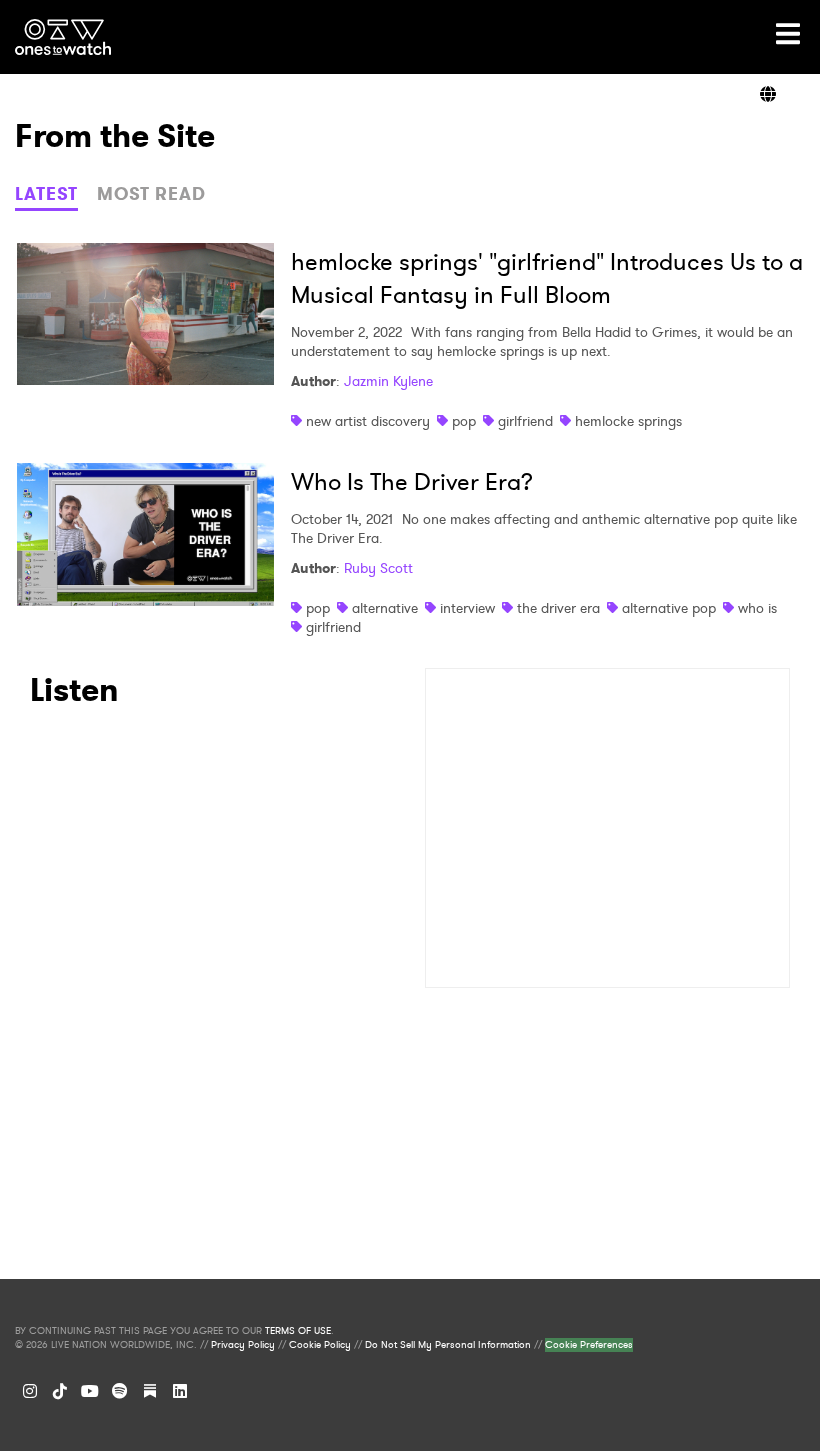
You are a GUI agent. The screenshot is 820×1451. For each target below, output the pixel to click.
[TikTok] (60, 1391)
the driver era (558, 608)
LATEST (46, 194)
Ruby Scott (378, 568)
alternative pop (669, 608)
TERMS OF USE (298, 1331)
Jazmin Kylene (388, 381)
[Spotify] (120, 1391)
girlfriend (525, 421)
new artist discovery (368, 421)
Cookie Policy (320, 1345)
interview (467, 608)
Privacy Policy (243, 1345)
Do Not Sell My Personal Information (448, 1345)
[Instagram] (30, 1391)
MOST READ (151, 194)
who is (757, 608)
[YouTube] (90, 1391)
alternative (385, 608)
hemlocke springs (628, 421)
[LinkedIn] (180, 1391)
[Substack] (150, 1391)
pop (464, 421)
